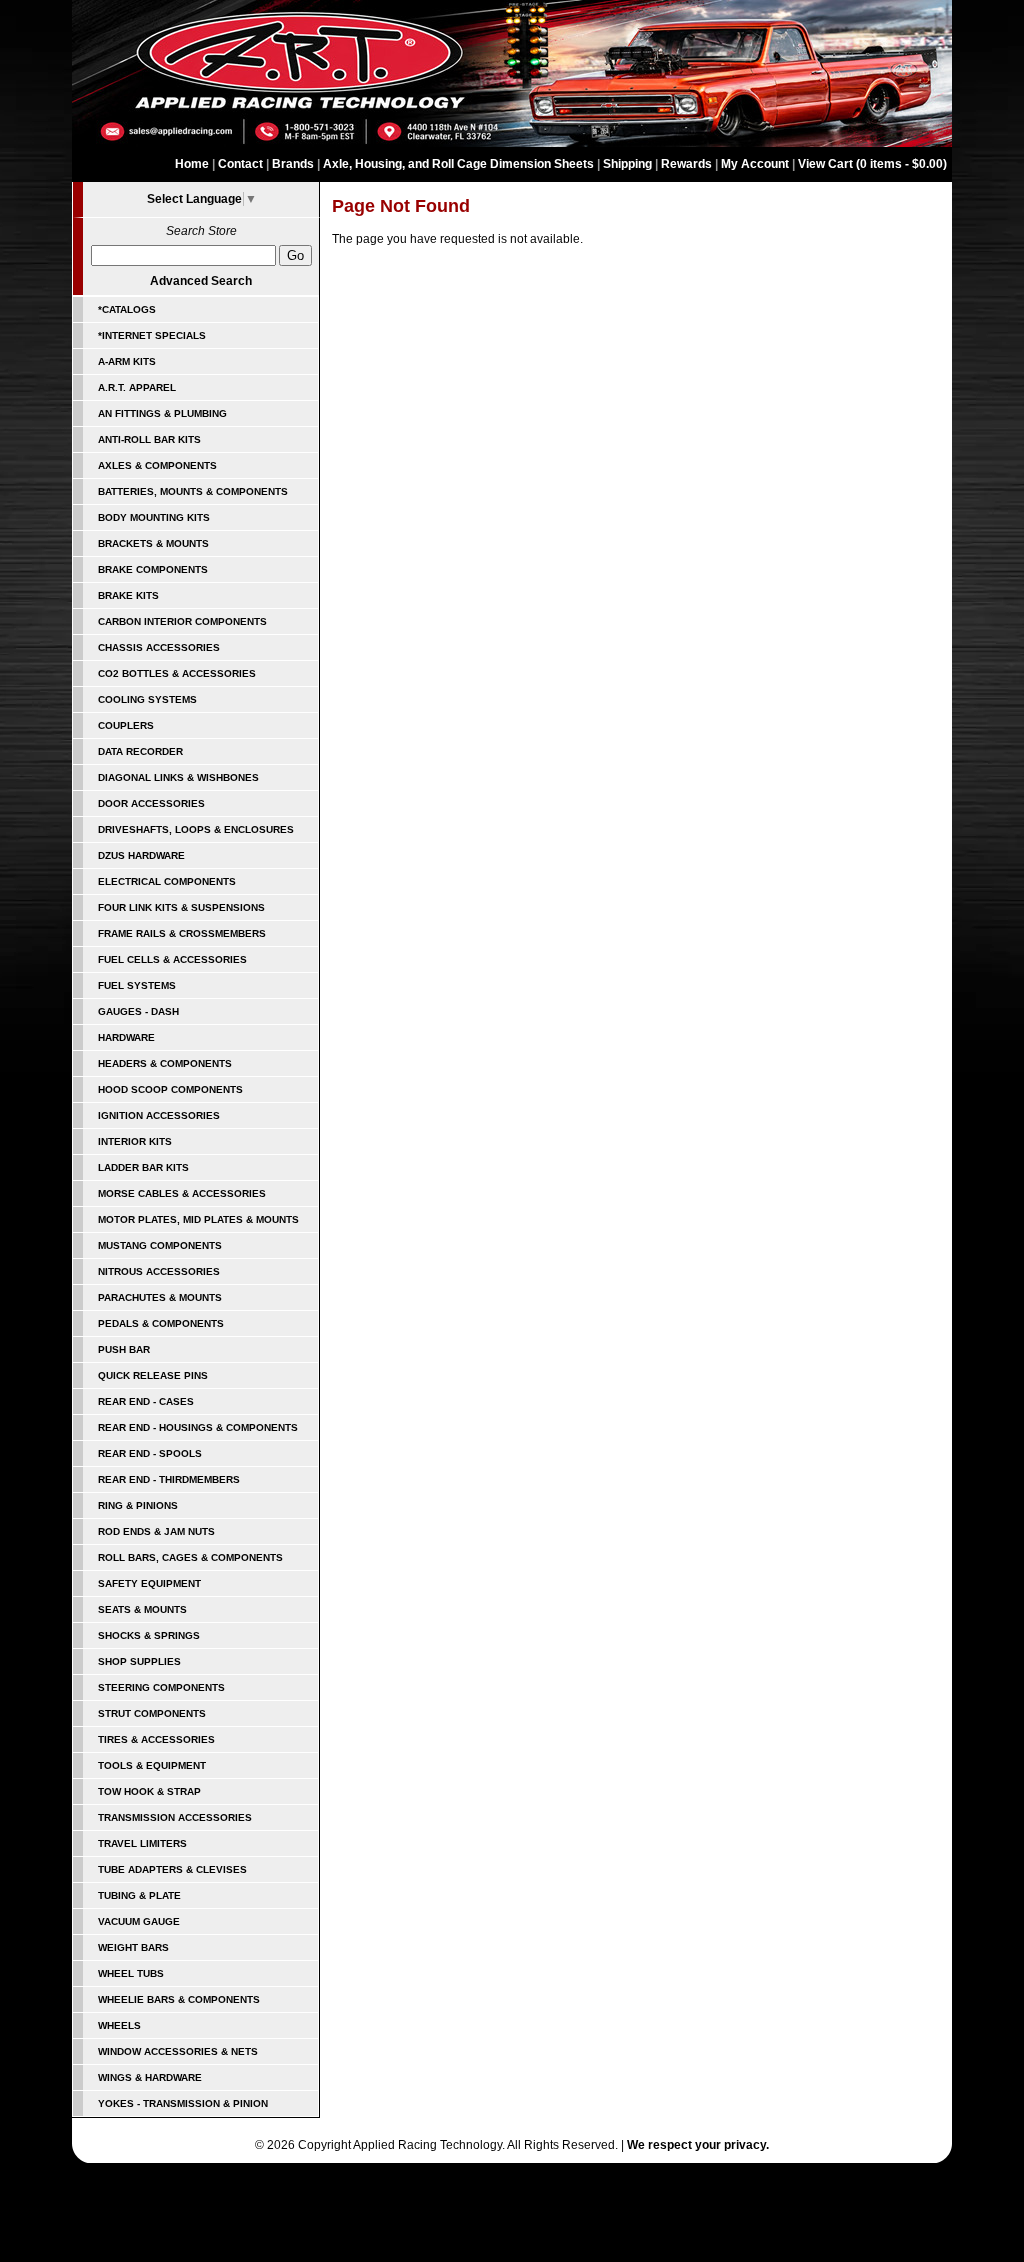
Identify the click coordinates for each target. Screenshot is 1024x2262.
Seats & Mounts (142, 1609)
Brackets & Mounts (153, 543)
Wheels (119, 2025)
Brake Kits (128, 595)
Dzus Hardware (141, 855)
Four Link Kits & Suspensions (181, 907)
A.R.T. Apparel (137, 387)
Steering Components (161, 1687)
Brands (293, 164)
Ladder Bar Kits (143, 1167)
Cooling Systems (147, 699)
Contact (240, 164)
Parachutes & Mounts (160, 1297)
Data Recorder (140, 751)
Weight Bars (133, 1947)
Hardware (126, 1037)
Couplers (126, 725)
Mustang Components (160, 1245)
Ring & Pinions (138, 1505)
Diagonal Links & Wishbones (178, 777)
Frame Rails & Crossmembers (182, 933)
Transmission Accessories (175, 1817)
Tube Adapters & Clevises (172, 1869)
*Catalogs (127, 309)
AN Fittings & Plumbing (162, 413)
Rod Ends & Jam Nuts (156, 1531)
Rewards (686, 164)
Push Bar (124, 1349)
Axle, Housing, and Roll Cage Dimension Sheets (458, 164)
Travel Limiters (142, 1843)
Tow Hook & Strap (149, 1791)
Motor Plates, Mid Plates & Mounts (198, 1219)
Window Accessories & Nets (178, 2051)
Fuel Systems (137, 985)
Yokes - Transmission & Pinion (183, 2103)
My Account (755, 164)
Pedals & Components (161, 1323)
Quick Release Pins (153, 1375)
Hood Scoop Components (170, 1089)
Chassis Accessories (159, 647)
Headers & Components (165, 1063)
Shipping (627, 164)
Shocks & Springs (149, 1635)
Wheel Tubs (131, 1973)
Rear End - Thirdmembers (169, 1479)
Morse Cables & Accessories (182, 1193)
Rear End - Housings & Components (198, 1427)
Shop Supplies (139, 1661)
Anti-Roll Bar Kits (149, 439)
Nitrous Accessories (159, 1271)
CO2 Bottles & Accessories (177, 673)
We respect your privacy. (698, 2145)
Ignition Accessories (159, 1115)
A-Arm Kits (127, 361)
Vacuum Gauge (139, 1921)
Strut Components (152, 1713)
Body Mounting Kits (154, 517)
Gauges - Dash (138, 1011)
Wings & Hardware (150, 2077)
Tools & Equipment (152, 1765)
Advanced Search (201, 281)
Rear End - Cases (146, 1401)
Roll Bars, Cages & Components (190, 1557)
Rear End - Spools (150, 1453)
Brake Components (153, 569)
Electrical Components (167, 881)
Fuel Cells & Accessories (172, 959)
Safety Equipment (149, 1583)
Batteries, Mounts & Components (193, 491)
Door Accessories (151, 803)
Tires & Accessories (156, 1739)
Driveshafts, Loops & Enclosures (196, 829)
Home (192, 164)
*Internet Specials (152, 335)
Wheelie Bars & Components (179, 1999)
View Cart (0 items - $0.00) (872, 164)
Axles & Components (157, 465)
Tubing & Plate (139, 1895)
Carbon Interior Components (182, 621)
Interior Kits (135, 1141)
